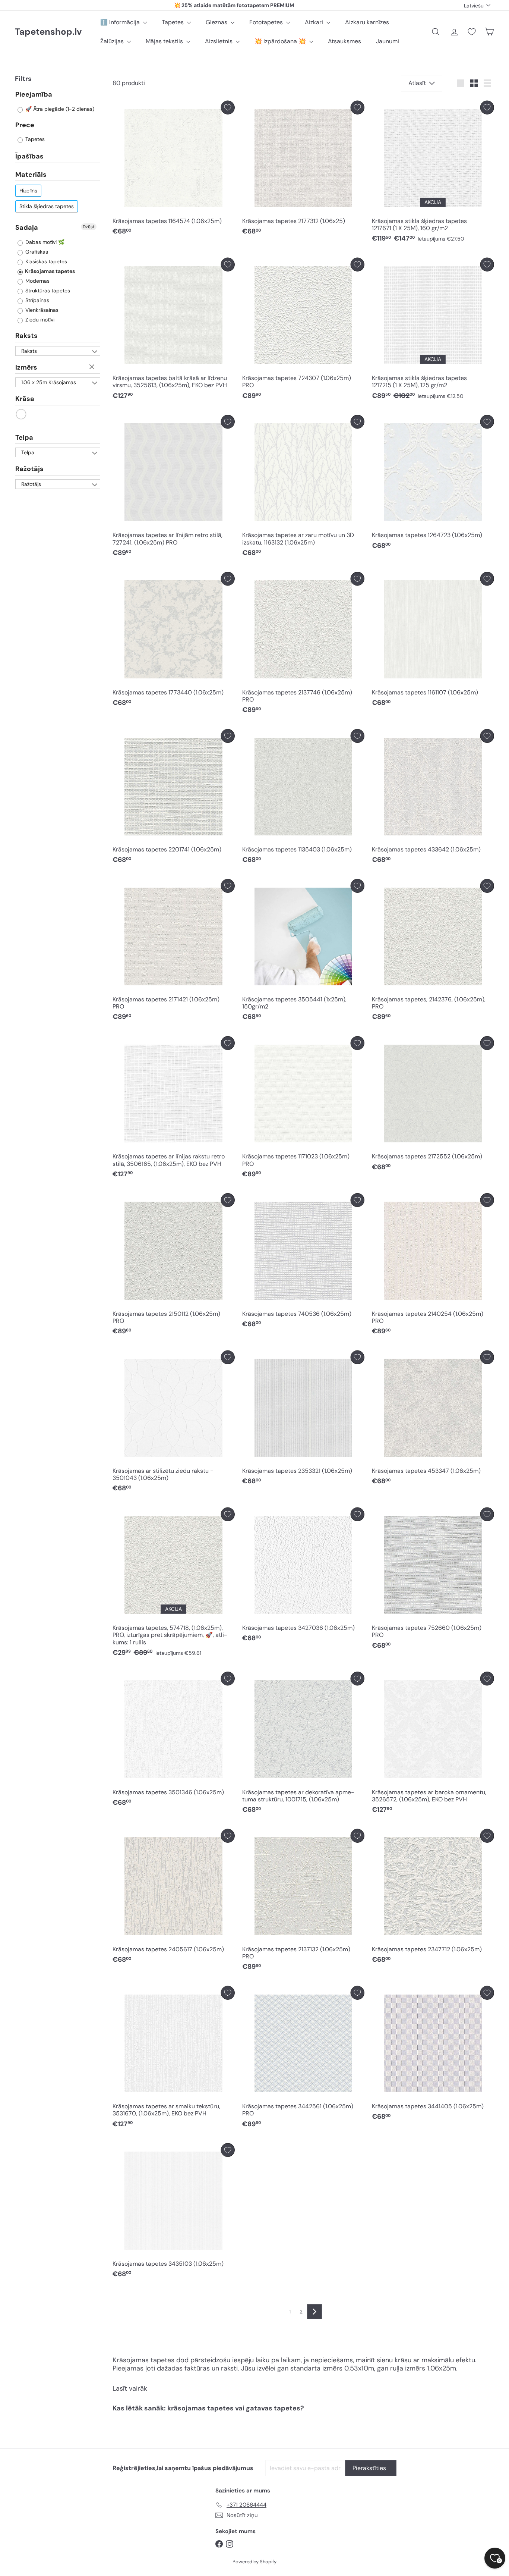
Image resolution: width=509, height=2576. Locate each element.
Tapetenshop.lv (48, 32)
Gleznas (217, 22)
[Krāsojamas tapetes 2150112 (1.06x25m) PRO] (174, 1266)
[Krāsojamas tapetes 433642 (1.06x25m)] (433, 798)
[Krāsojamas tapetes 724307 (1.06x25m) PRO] (303, 331)
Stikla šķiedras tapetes (47, 207)
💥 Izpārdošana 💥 (281, 41)
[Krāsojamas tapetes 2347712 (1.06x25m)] (433, 1898)
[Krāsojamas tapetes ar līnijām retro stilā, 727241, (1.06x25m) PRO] (174, 488)
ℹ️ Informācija (121, 22)
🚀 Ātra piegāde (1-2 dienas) (59, 109)
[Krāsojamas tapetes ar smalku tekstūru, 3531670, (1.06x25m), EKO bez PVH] (174, 2059)
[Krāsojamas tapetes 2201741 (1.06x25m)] (174, 798)
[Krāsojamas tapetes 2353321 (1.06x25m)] (303, 1420)
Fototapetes (267, 22)
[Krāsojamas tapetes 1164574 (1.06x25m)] (174, 170)
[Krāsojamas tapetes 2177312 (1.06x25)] (303, 170)
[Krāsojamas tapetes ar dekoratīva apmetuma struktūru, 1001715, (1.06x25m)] (303, 1744)
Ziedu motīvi (39, 320)
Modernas (37, 281)
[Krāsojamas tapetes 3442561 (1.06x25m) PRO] (303, 2059)
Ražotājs (29, 469)
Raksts (26, 336)
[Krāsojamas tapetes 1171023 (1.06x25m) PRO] (303, 1109)
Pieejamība (34, 95)
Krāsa (25, 399)
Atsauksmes (344, 41)
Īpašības (29, 157)
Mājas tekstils (165, 41)
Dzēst (89, 227)
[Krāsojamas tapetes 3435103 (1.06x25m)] (174, 2212)
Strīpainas (37, 301)
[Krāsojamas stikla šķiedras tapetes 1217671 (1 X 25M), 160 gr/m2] (433, 174)
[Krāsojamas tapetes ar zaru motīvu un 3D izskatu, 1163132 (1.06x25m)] (303, 488)
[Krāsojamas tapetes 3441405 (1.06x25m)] (433, 2055)
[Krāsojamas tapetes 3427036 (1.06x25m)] (303, 1577)
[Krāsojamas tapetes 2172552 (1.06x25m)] (433, 1105)
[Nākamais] (314, 2312)
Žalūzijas (113, 41)
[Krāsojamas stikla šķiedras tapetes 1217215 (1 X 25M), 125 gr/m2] (433, 331)
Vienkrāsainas (41, 310)
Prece (25, 125)
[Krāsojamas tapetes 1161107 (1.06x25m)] (433, 641)
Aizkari (315, 22)
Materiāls (31, 175)
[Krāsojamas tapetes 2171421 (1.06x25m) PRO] (174, 952)
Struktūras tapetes (47, 291)
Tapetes (173, 22)
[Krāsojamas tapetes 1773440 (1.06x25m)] (174, 641)
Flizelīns (28, 191)
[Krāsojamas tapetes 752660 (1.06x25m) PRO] (433, 1580)
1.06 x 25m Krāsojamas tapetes (49, 383)
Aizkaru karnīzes (367, 22)
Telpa (24, 438)
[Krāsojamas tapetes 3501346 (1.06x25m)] (174, 1741)
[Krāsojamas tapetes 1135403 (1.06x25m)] (303, 798)
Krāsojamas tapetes (49, 272)
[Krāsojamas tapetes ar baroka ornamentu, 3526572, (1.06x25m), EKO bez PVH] (433, 1744)
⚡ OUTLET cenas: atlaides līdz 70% (234, 5)
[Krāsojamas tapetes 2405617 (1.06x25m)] (174, 1898)
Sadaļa (27, 228)
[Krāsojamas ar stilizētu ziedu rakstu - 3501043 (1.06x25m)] (174, 1423)
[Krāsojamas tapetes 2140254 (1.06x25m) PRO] (433, 1266)
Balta (21, 415)
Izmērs (26, 368)
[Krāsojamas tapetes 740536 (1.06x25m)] (303, 1262)
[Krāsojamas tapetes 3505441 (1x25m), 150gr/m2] (303, 952)
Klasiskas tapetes (45, 262)
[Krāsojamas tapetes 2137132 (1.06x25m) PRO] (303, 1902)
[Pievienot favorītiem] (228, 108)
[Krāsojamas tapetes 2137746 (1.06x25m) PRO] (303, 645)
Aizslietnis (219, 41)
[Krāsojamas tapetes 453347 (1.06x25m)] (433, 1420)
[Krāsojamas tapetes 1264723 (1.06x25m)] (433, 484)
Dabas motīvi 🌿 (44, 242)
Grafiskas (36, 252)
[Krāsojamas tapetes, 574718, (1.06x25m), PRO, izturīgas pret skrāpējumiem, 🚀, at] (174, 1584)
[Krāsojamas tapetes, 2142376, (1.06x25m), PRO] (433, 952)
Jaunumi (388, 41)
